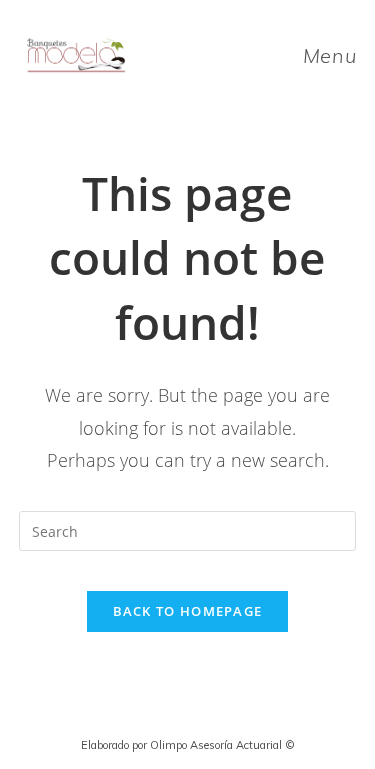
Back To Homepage (188, 611)
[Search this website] (188, 529)
